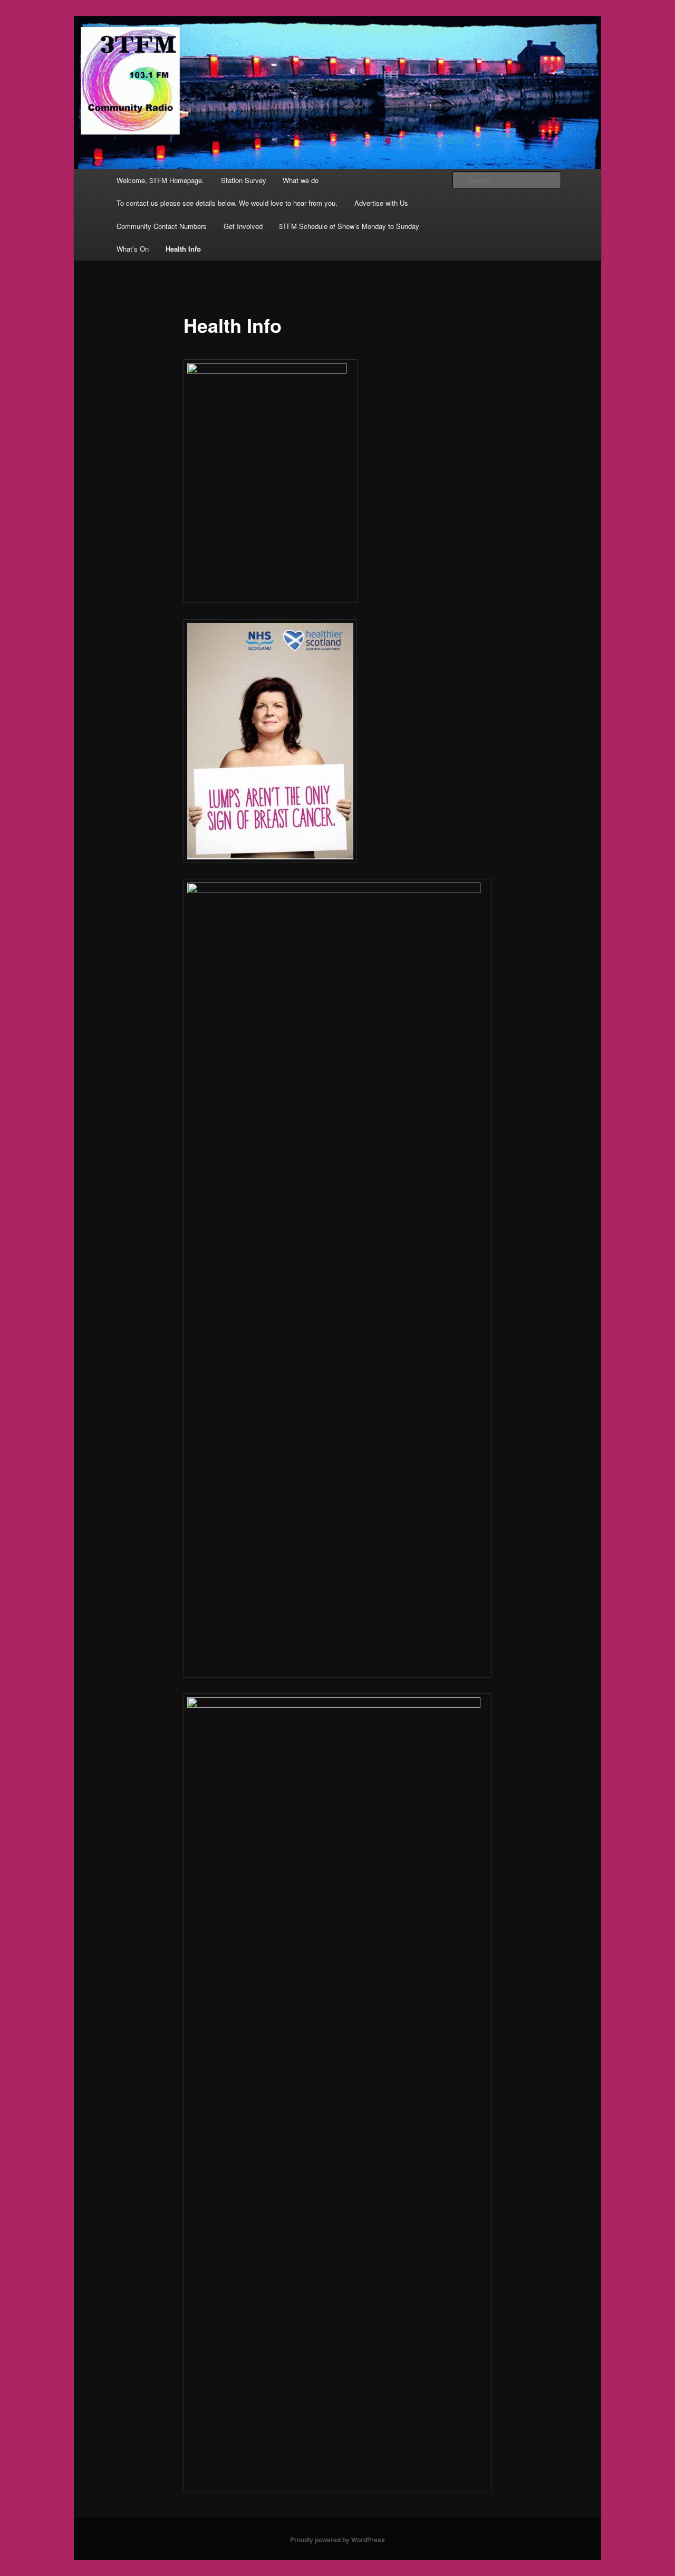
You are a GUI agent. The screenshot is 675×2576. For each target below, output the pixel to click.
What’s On (133, 249)
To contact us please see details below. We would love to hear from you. (227, 203)
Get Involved (243, 226)
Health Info (183, 249)
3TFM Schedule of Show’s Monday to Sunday (349, 226)
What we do (301, 180)
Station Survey (244, 180)
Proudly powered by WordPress (337, 2540)
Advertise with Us (381, 203)
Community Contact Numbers (162, 226)
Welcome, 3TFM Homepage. (160, 180)
